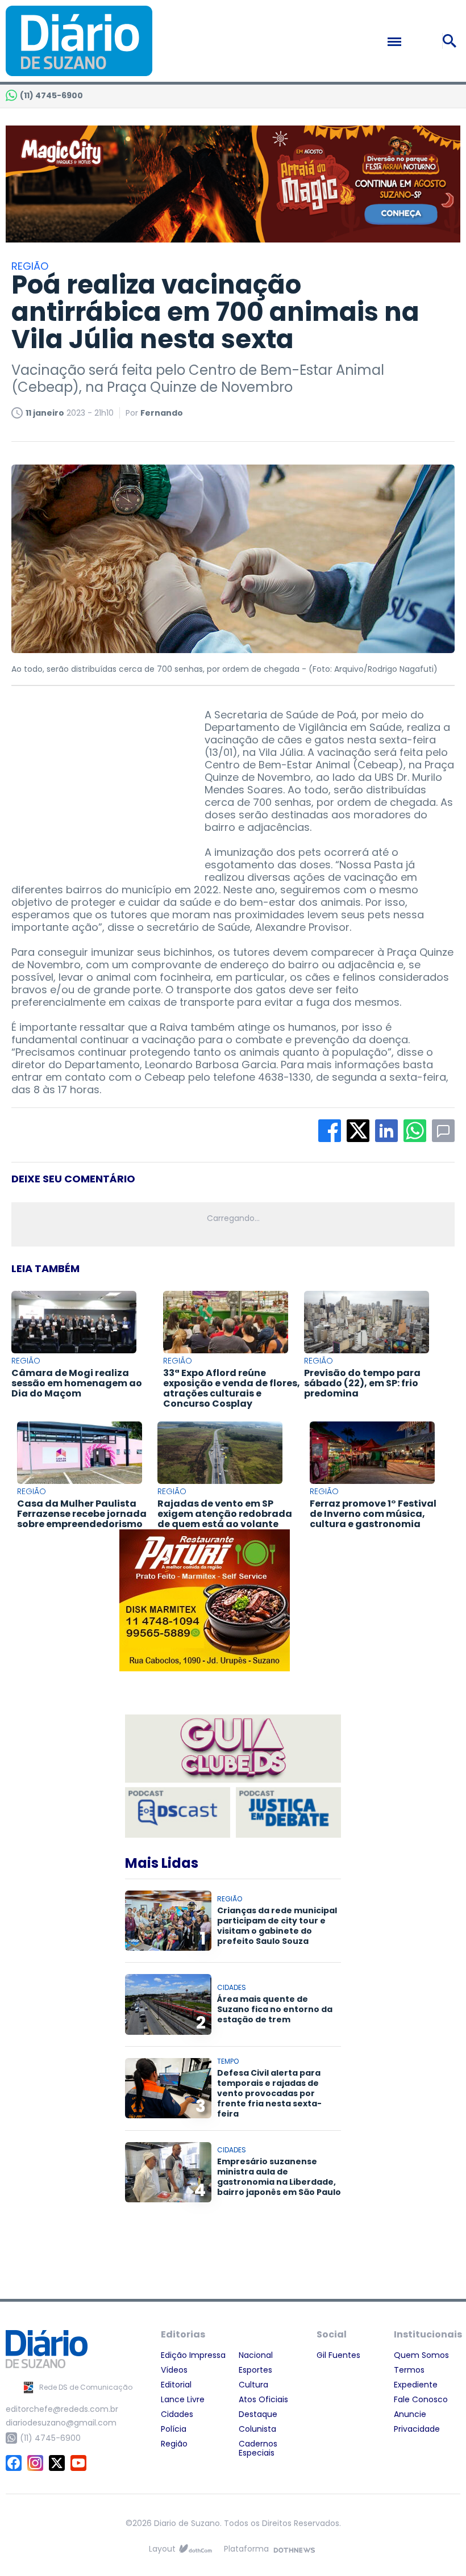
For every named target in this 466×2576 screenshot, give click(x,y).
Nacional (256, 2355)
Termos (409, 2370)
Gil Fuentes (338, 2355)
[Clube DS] (233, 1749)
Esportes (255, 2370)
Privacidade (417, 2429)
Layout (162, 2549)
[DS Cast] (178, 1812)
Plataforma (246, 2549)
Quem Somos (421, 2355)
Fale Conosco (421, 2399)
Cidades (177, 2414)
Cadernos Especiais (258, 2448)
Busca (451, 41)
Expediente (416, 2385)
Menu (419, 41)
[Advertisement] (97, 780)
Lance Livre (183, 2399)
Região (174, 2444)
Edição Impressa (193, 2355)
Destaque (258, 2414)
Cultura (253, 2385)
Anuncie (410, 2414)
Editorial (176, 2385)
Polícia (174, 2429)
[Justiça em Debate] (288, 1812)
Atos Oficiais (263, 2399)
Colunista (257, 2429)
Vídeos (174, 2370)
